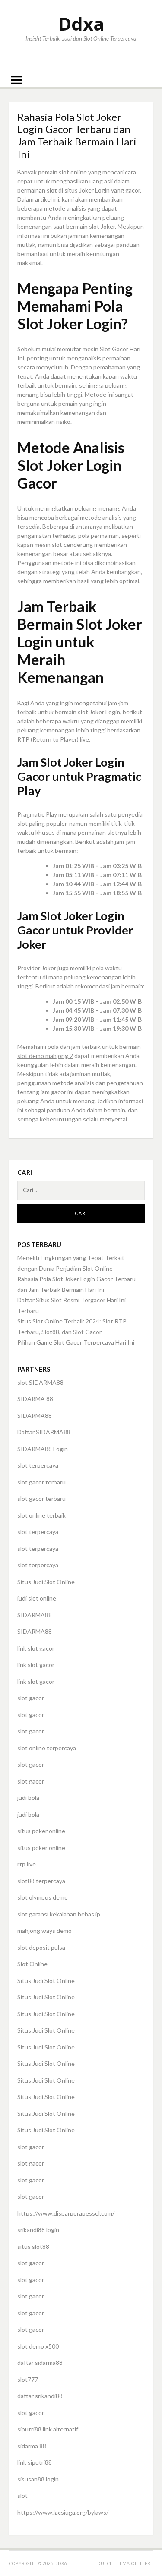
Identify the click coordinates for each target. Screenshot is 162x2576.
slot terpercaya (38, 1465)
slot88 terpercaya (41, 1881)
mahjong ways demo (44, 1930)
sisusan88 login (38, 2479)
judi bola (28, 1798)
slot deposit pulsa (41, 1947)
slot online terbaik (41, 1515)
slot (22, 2495)
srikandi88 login (38, 2230)
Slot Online (32, 1964)
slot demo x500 (38, 2346)
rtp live (27, 1864)
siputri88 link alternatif (48, 2429)
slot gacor (31, 1698)
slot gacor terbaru (41, 1482)
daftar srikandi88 (40, 2396)
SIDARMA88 (35, 1416)
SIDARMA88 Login (43, 1449)
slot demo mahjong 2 (45, 1056)
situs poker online (41, 1831)
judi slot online (37, 1598)
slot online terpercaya (47, 1748)
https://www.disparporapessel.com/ (66, 2213)
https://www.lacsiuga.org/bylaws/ (63, 2512)
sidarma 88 (32, 2446)
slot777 (28, 2379)
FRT (149, 2563)
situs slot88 (33, 2246)
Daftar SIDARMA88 (44, 1432)
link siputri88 (35, 2462)
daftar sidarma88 (40, 2363)
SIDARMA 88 (35, 1399)
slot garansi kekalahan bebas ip (59, 1914)
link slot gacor (36, 1648)
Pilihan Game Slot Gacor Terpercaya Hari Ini (76, 1342)
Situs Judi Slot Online (46, 1582)
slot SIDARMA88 (40, 1382)
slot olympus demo (43, 1897)
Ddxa (81, 24)
